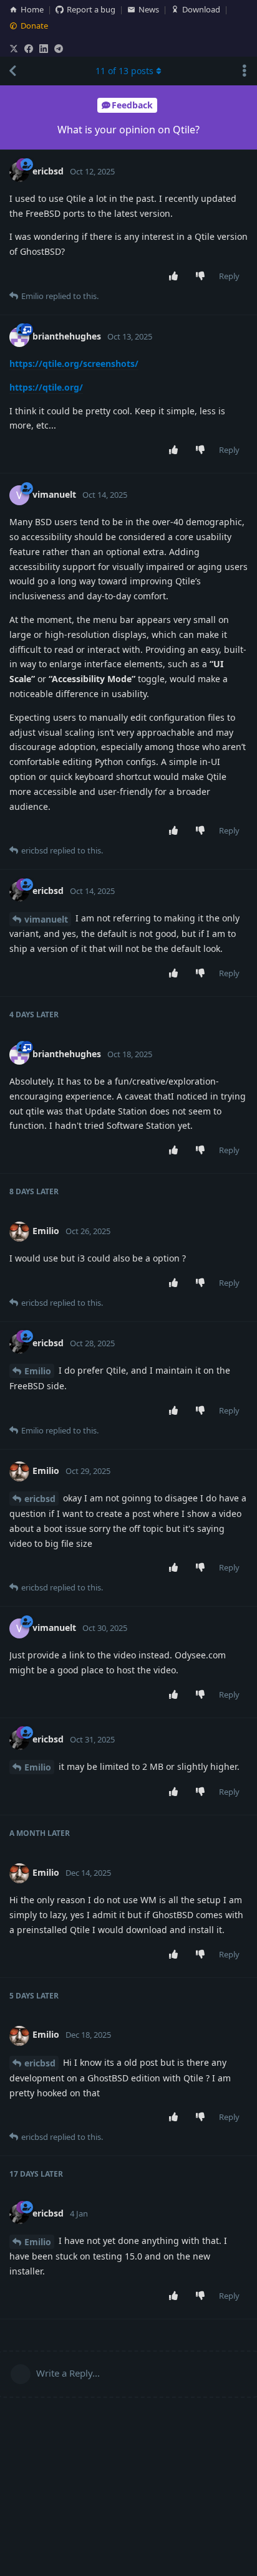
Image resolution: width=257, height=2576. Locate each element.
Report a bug (91, 9)
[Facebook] (29, 49)
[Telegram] (59, 49)
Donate (34, 26)
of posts (124, 71)
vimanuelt (46, 919)
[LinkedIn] (44, 49)
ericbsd (40, 1499)
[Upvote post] (176, 277)
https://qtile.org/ (46, 387)
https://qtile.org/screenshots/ (74, 364)
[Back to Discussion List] (12, 71)
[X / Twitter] (14, 49)
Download (201, 9)
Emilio (38, 1371)
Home (32, 9)
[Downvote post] (203, 277)
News (149, 9)
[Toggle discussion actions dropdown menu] (245, 71)
